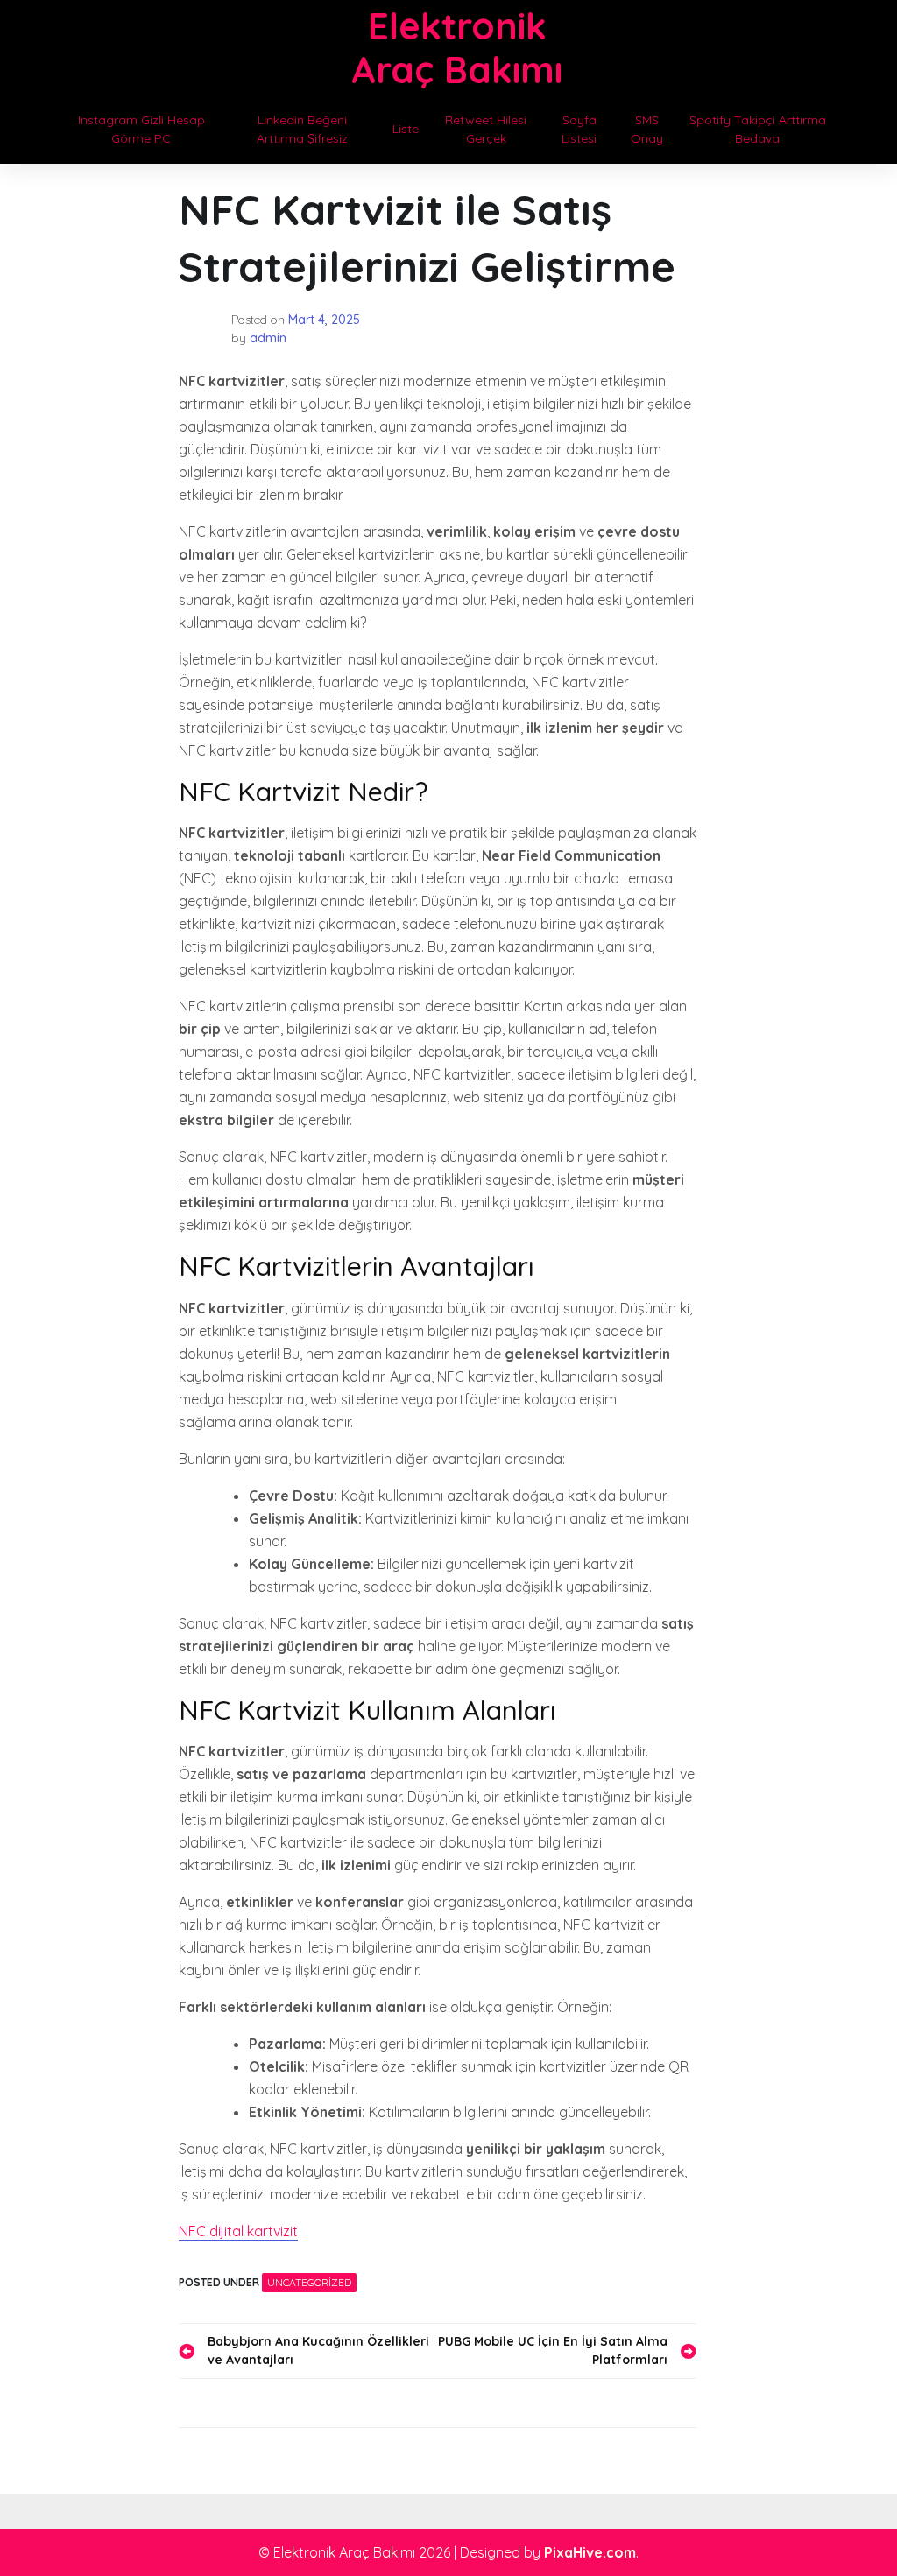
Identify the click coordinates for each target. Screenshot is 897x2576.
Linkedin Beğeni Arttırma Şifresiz (302, 129)
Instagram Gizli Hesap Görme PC (141, 129)
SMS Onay (647, 129)
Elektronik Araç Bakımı (457, 48)
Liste (406, 129)
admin (268, 338)
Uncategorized (309, 2282)
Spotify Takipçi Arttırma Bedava (758, 129)
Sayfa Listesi (579, 129)
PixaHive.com (590, 2552)
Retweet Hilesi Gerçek (486, 129)
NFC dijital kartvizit (238, 2231)
